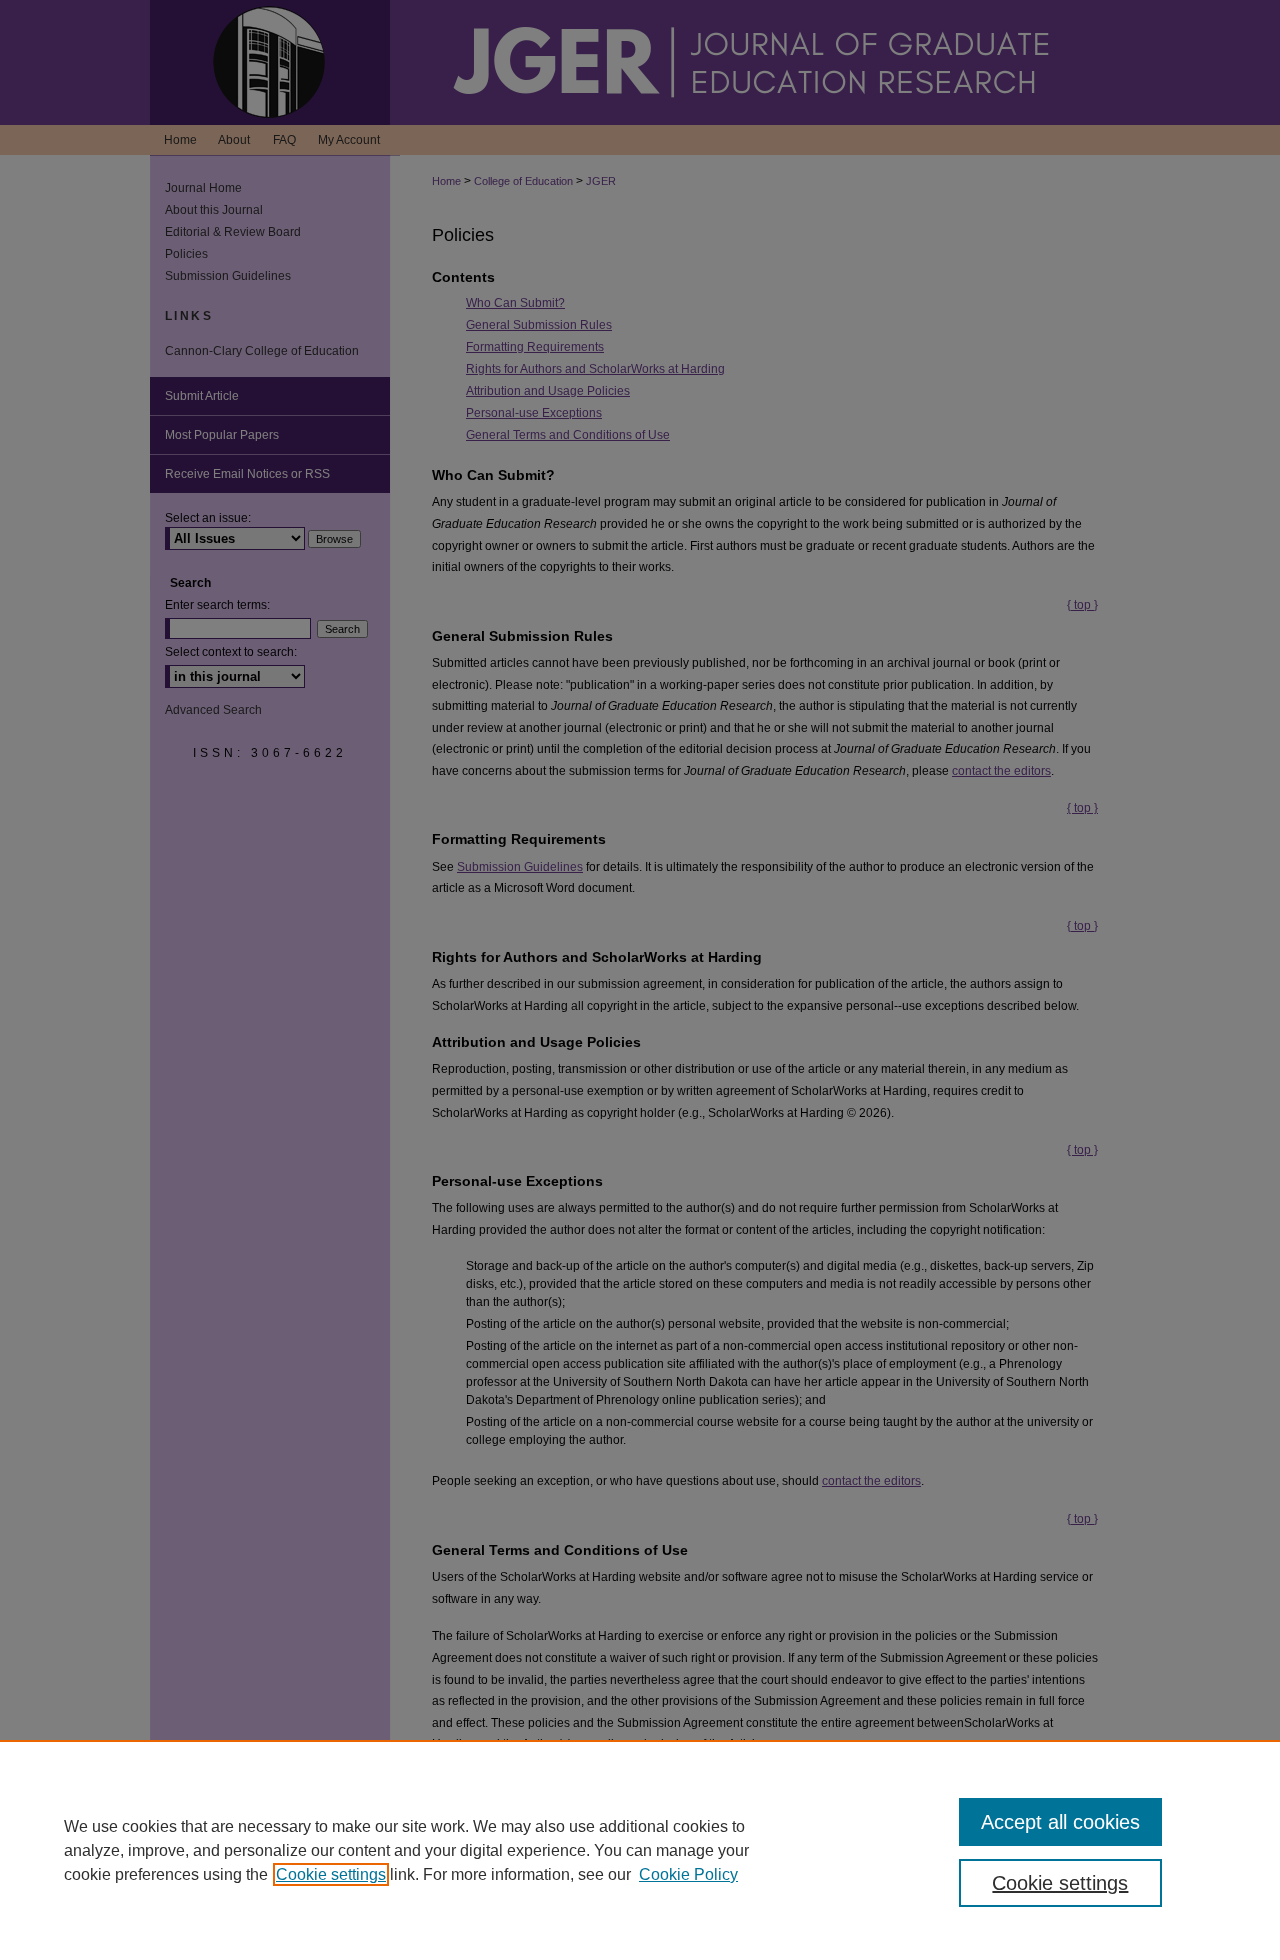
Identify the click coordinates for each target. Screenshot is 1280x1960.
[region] (640, 1850)
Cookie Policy (688, 1874)
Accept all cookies (1060, 1822)
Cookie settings (331, 1874)
